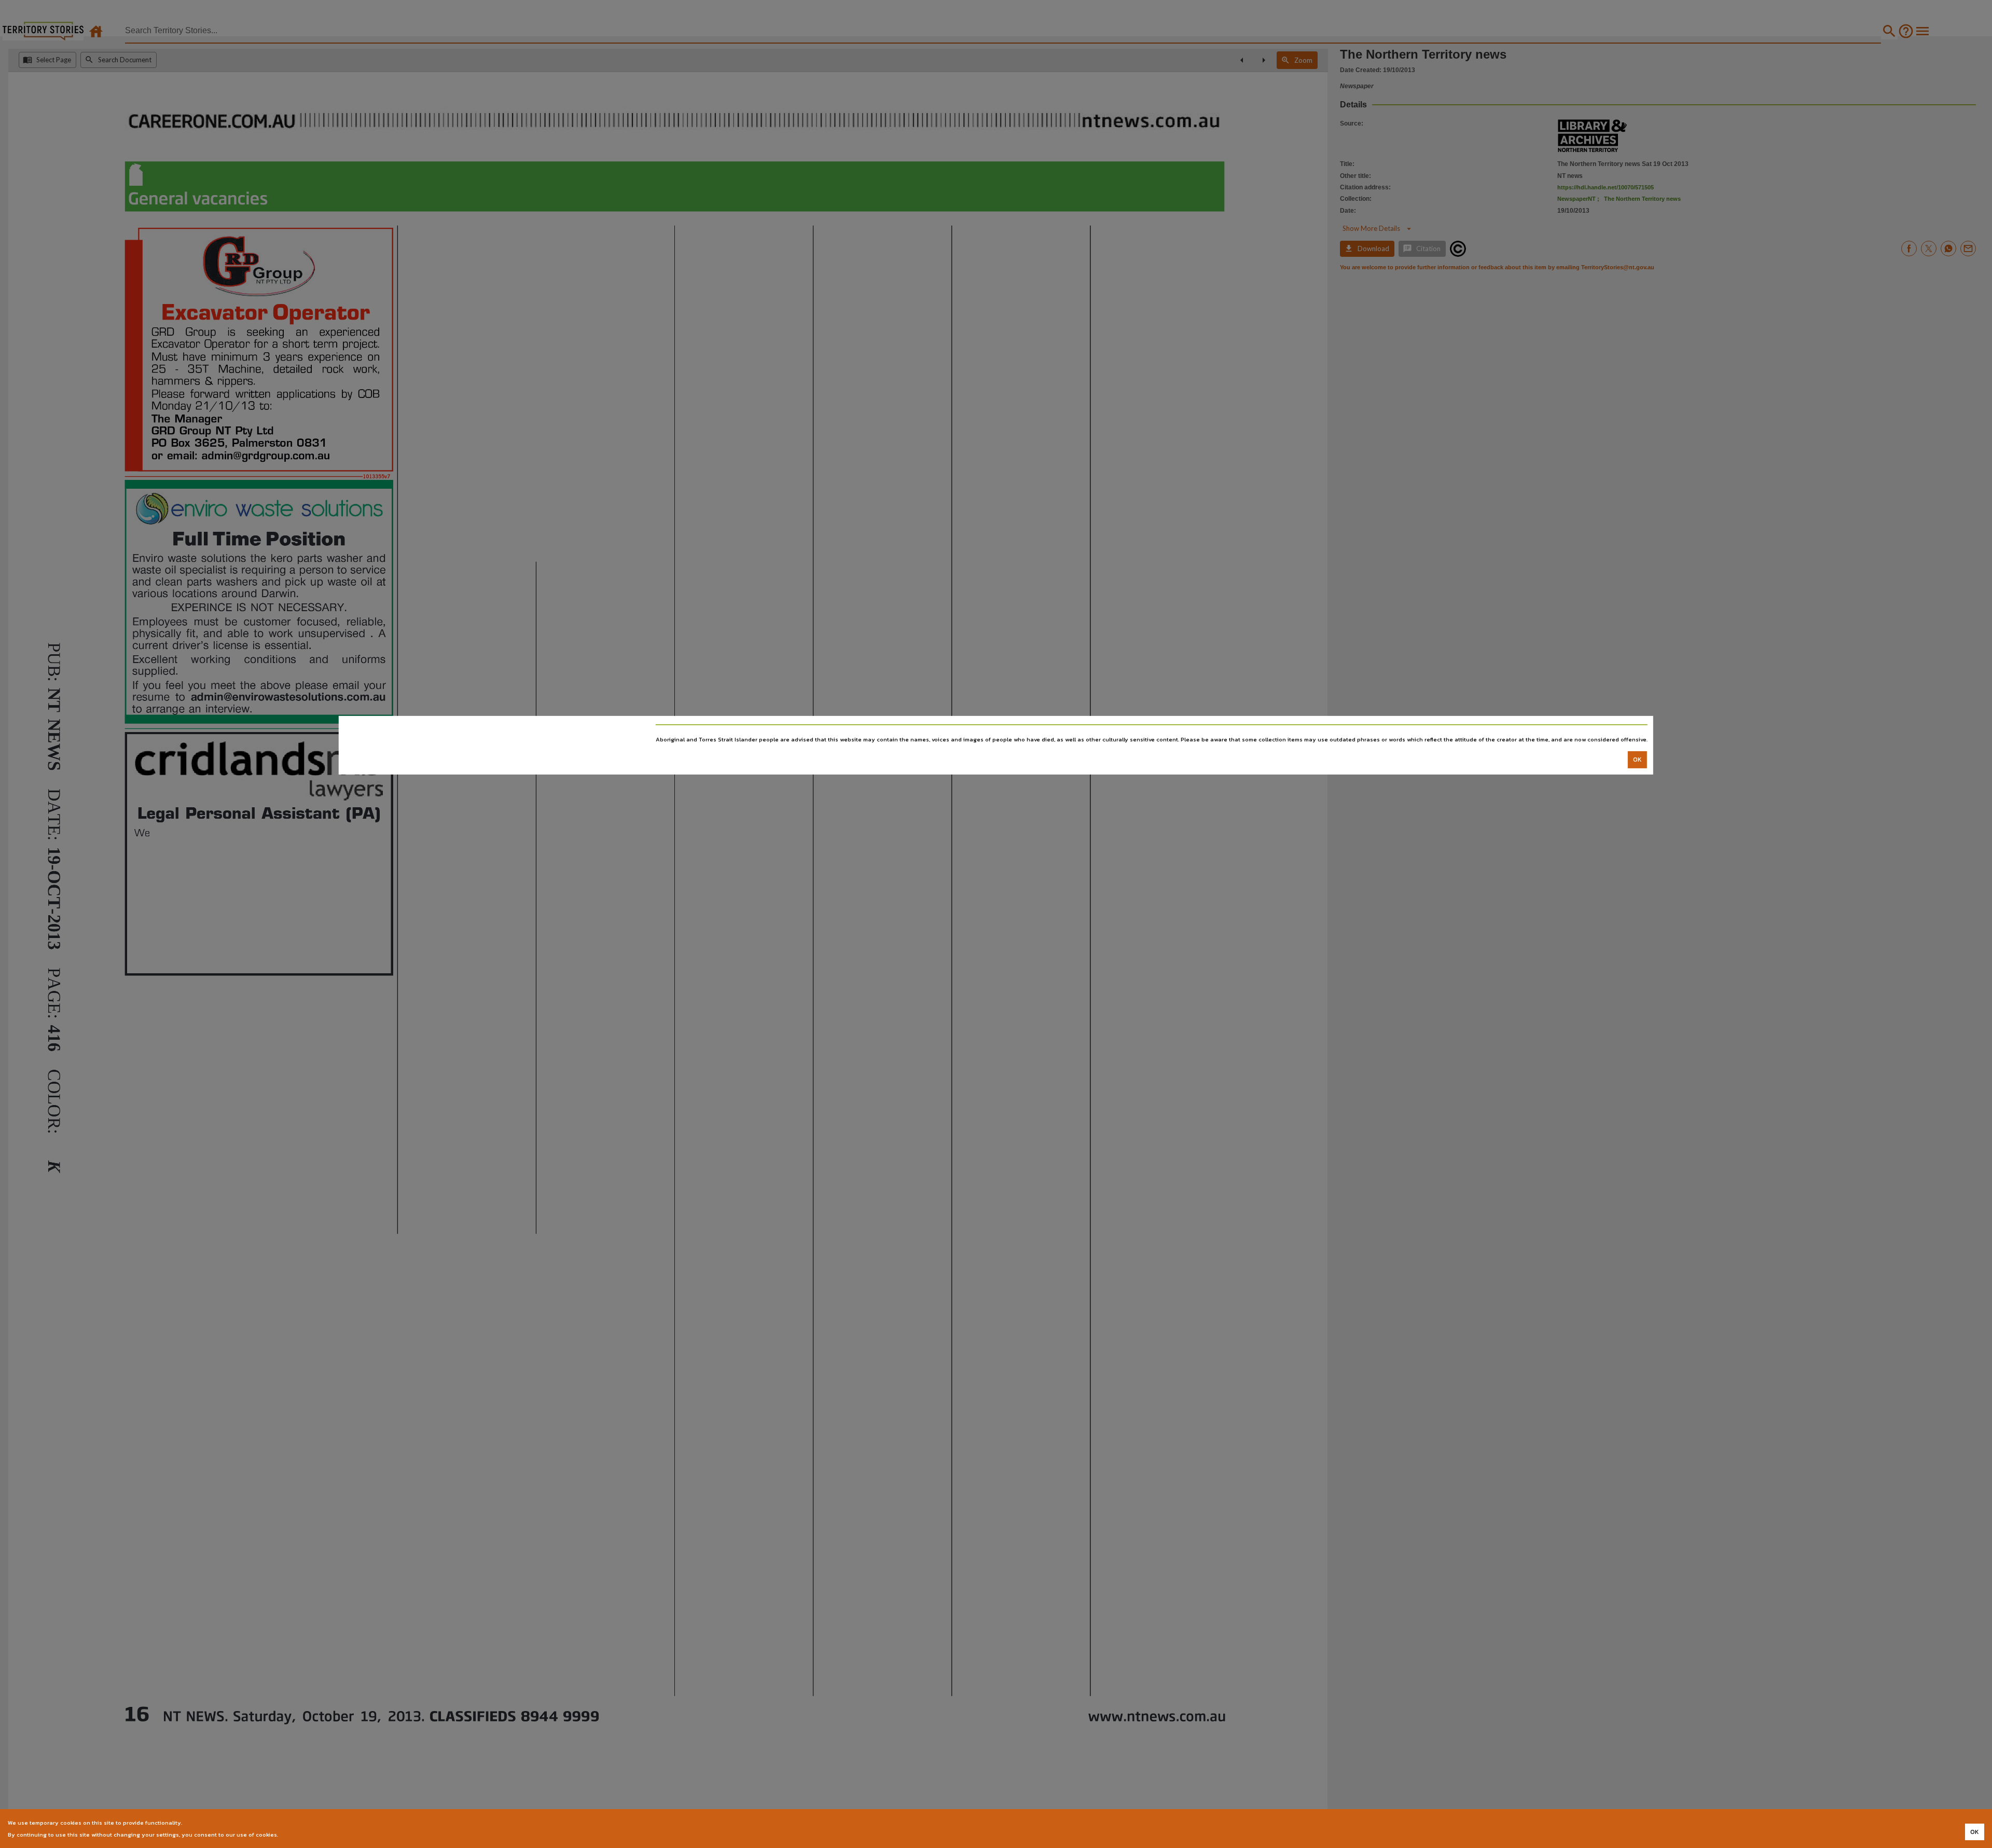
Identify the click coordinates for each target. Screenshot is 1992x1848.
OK (1637, 760)
